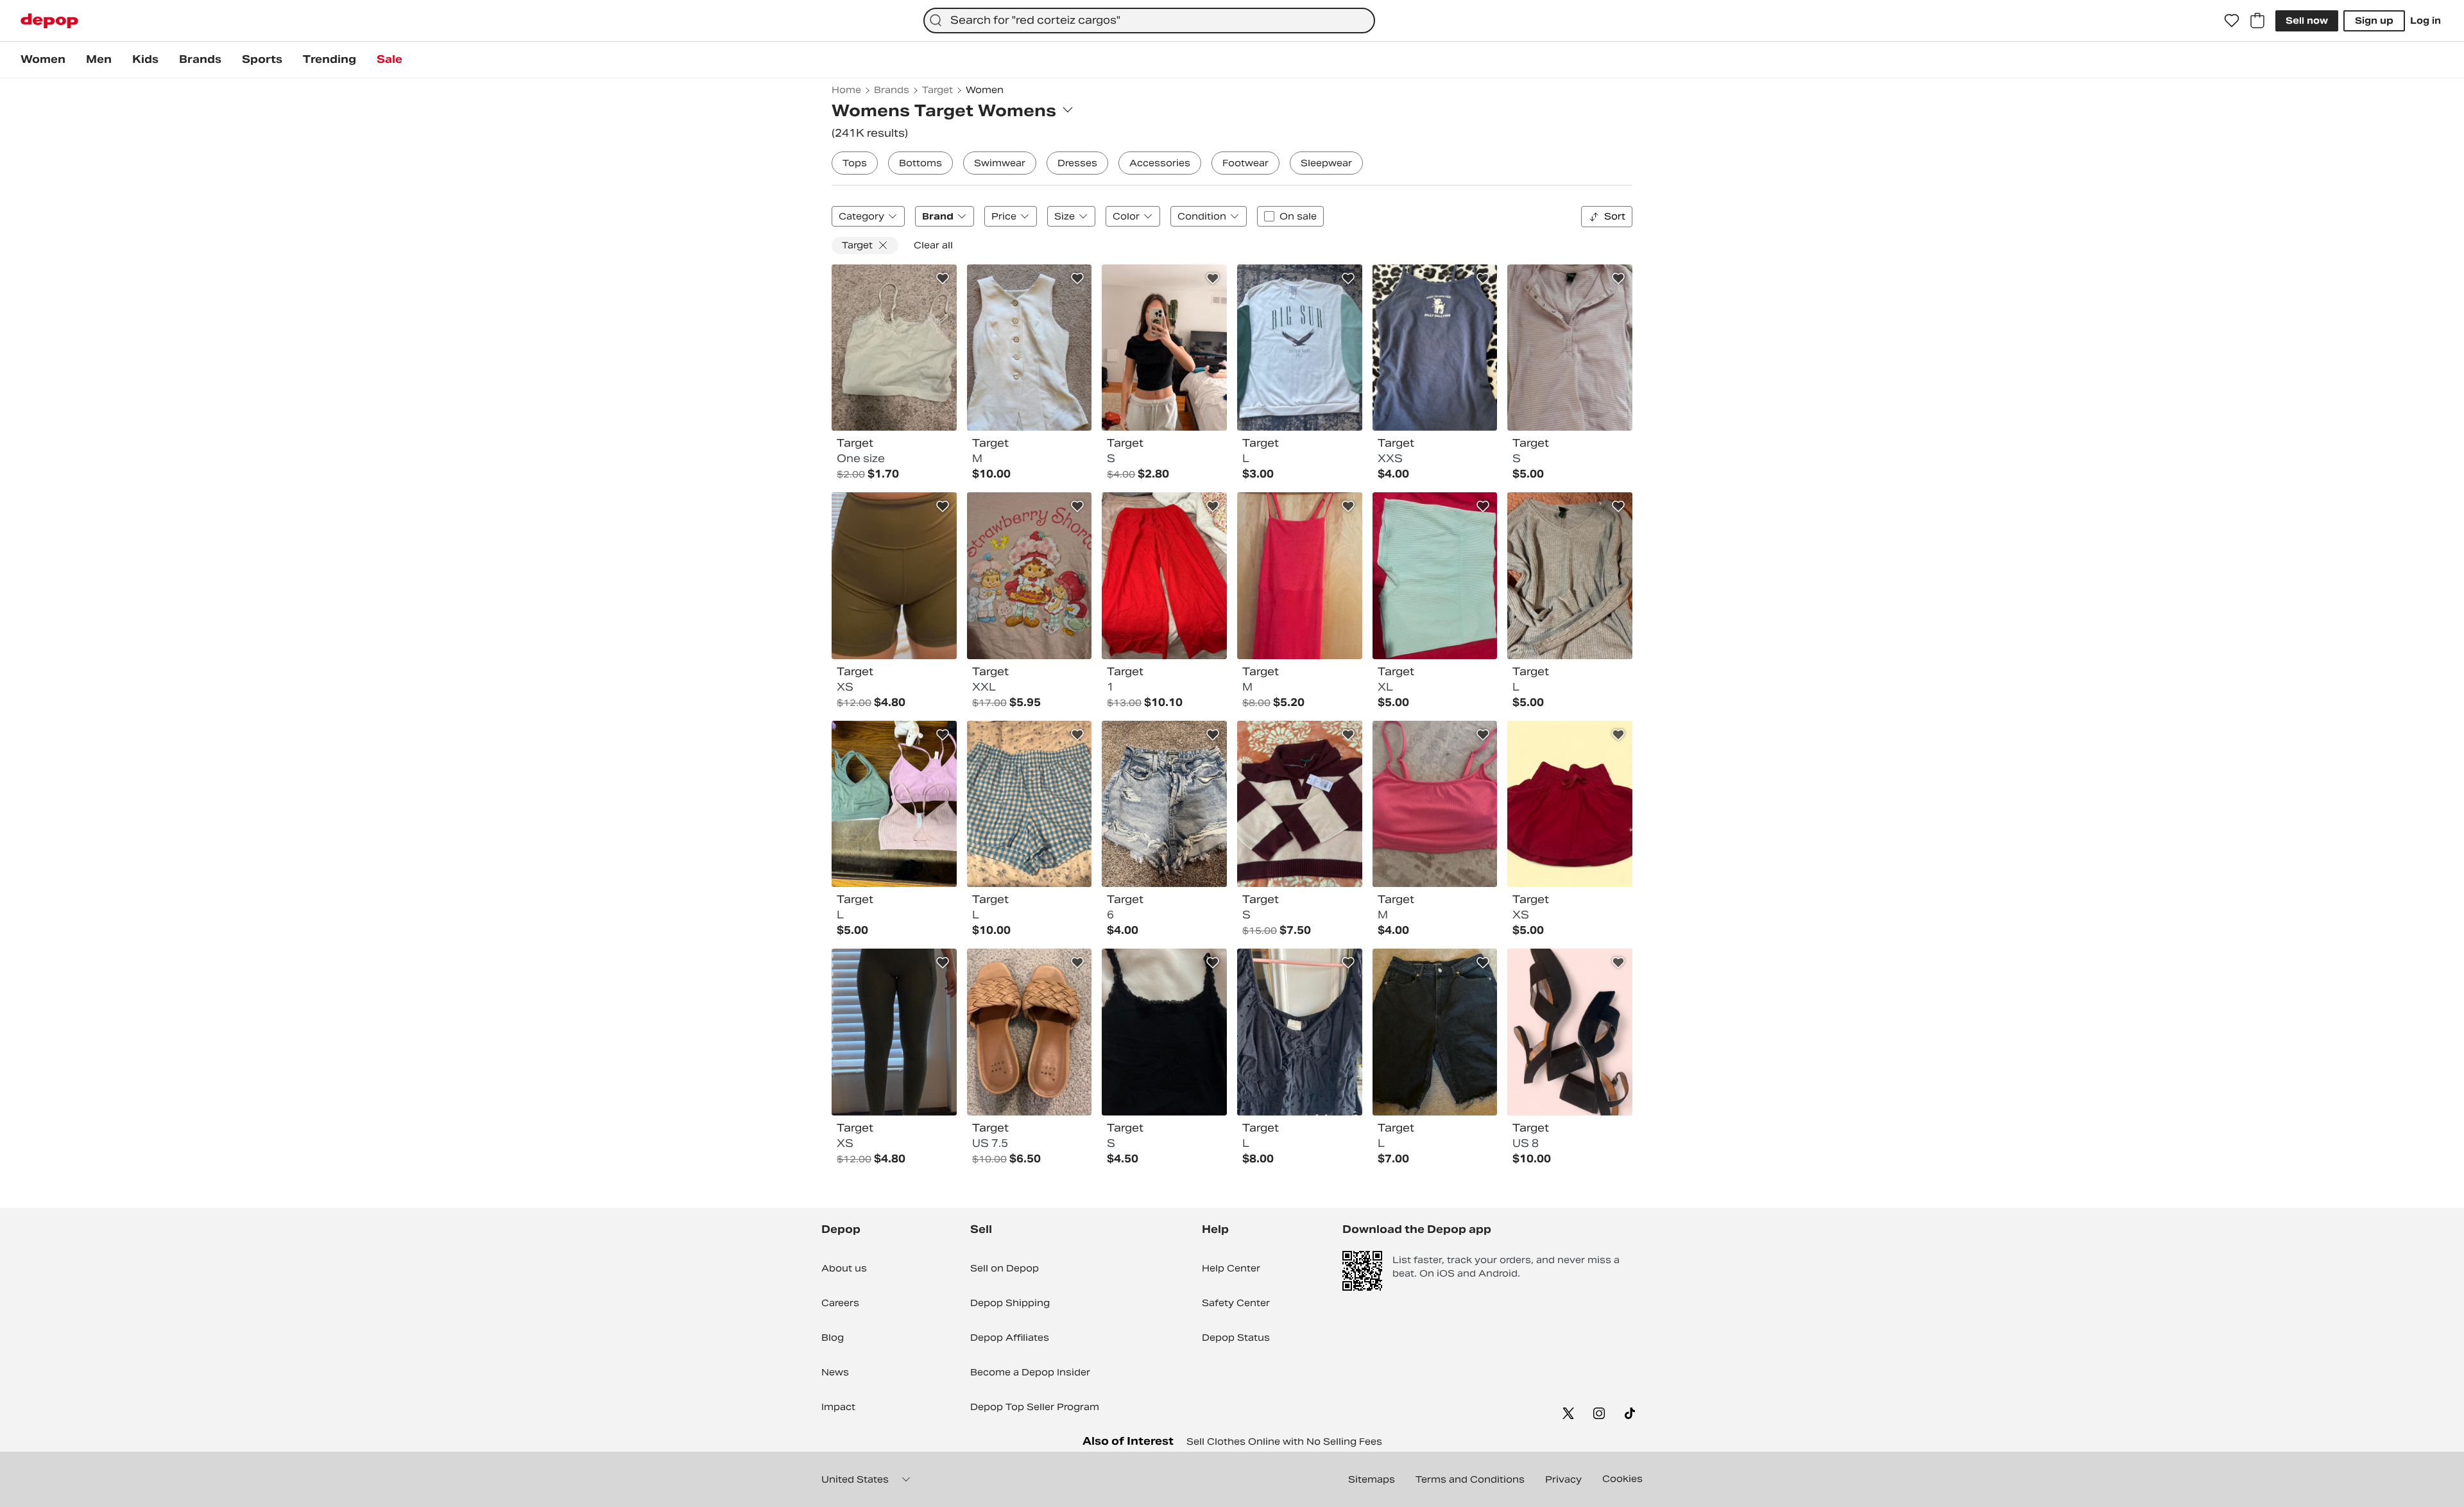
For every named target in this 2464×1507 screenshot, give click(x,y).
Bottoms (920, 163)
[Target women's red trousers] (1164, 576)
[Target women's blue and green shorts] (1435, 576)
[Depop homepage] (49, 21)
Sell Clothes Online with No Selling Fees (1284, 1442)
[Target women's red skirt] (1570, 804)
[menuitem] (43, 60)
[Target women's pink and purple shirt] (1570, 348)
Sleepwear (1326, 163)
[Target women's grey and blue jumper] (1570, 576)
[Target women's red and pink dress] (1300, 576)
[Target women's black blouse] (1300, 1032)
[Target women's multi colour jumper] (1300, 804)
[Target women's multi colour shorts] (1030, 804)
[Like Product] (943, 279)
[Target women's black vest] (1164, 1032)
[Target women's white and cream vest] (1030, 348)
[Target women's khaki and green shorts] (894, 576)
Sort (1615, 216)
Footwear (1245, 163)
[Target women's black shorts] (1435, 1032)
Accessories (1160, 163)
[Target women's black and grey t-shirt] (1164, 348)
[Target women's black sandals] (1570, 1032)
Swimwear (1000, 163)
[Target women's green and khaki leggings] (894, 1032)
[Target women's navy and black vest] (1435, 348)
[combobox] (1149, 21)
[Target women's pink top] (1435, 804)
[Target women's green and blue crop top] (894, 348)
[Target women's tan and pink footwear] (1030, 1032)
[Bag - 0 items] (2257, 21)
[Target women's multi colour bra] (894, 804)
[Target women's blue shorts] (1164, 804)
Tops (855, 163)
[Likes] (2232, 21)
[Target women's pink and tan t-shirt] (1030, 576)
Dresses (1077, 163)
